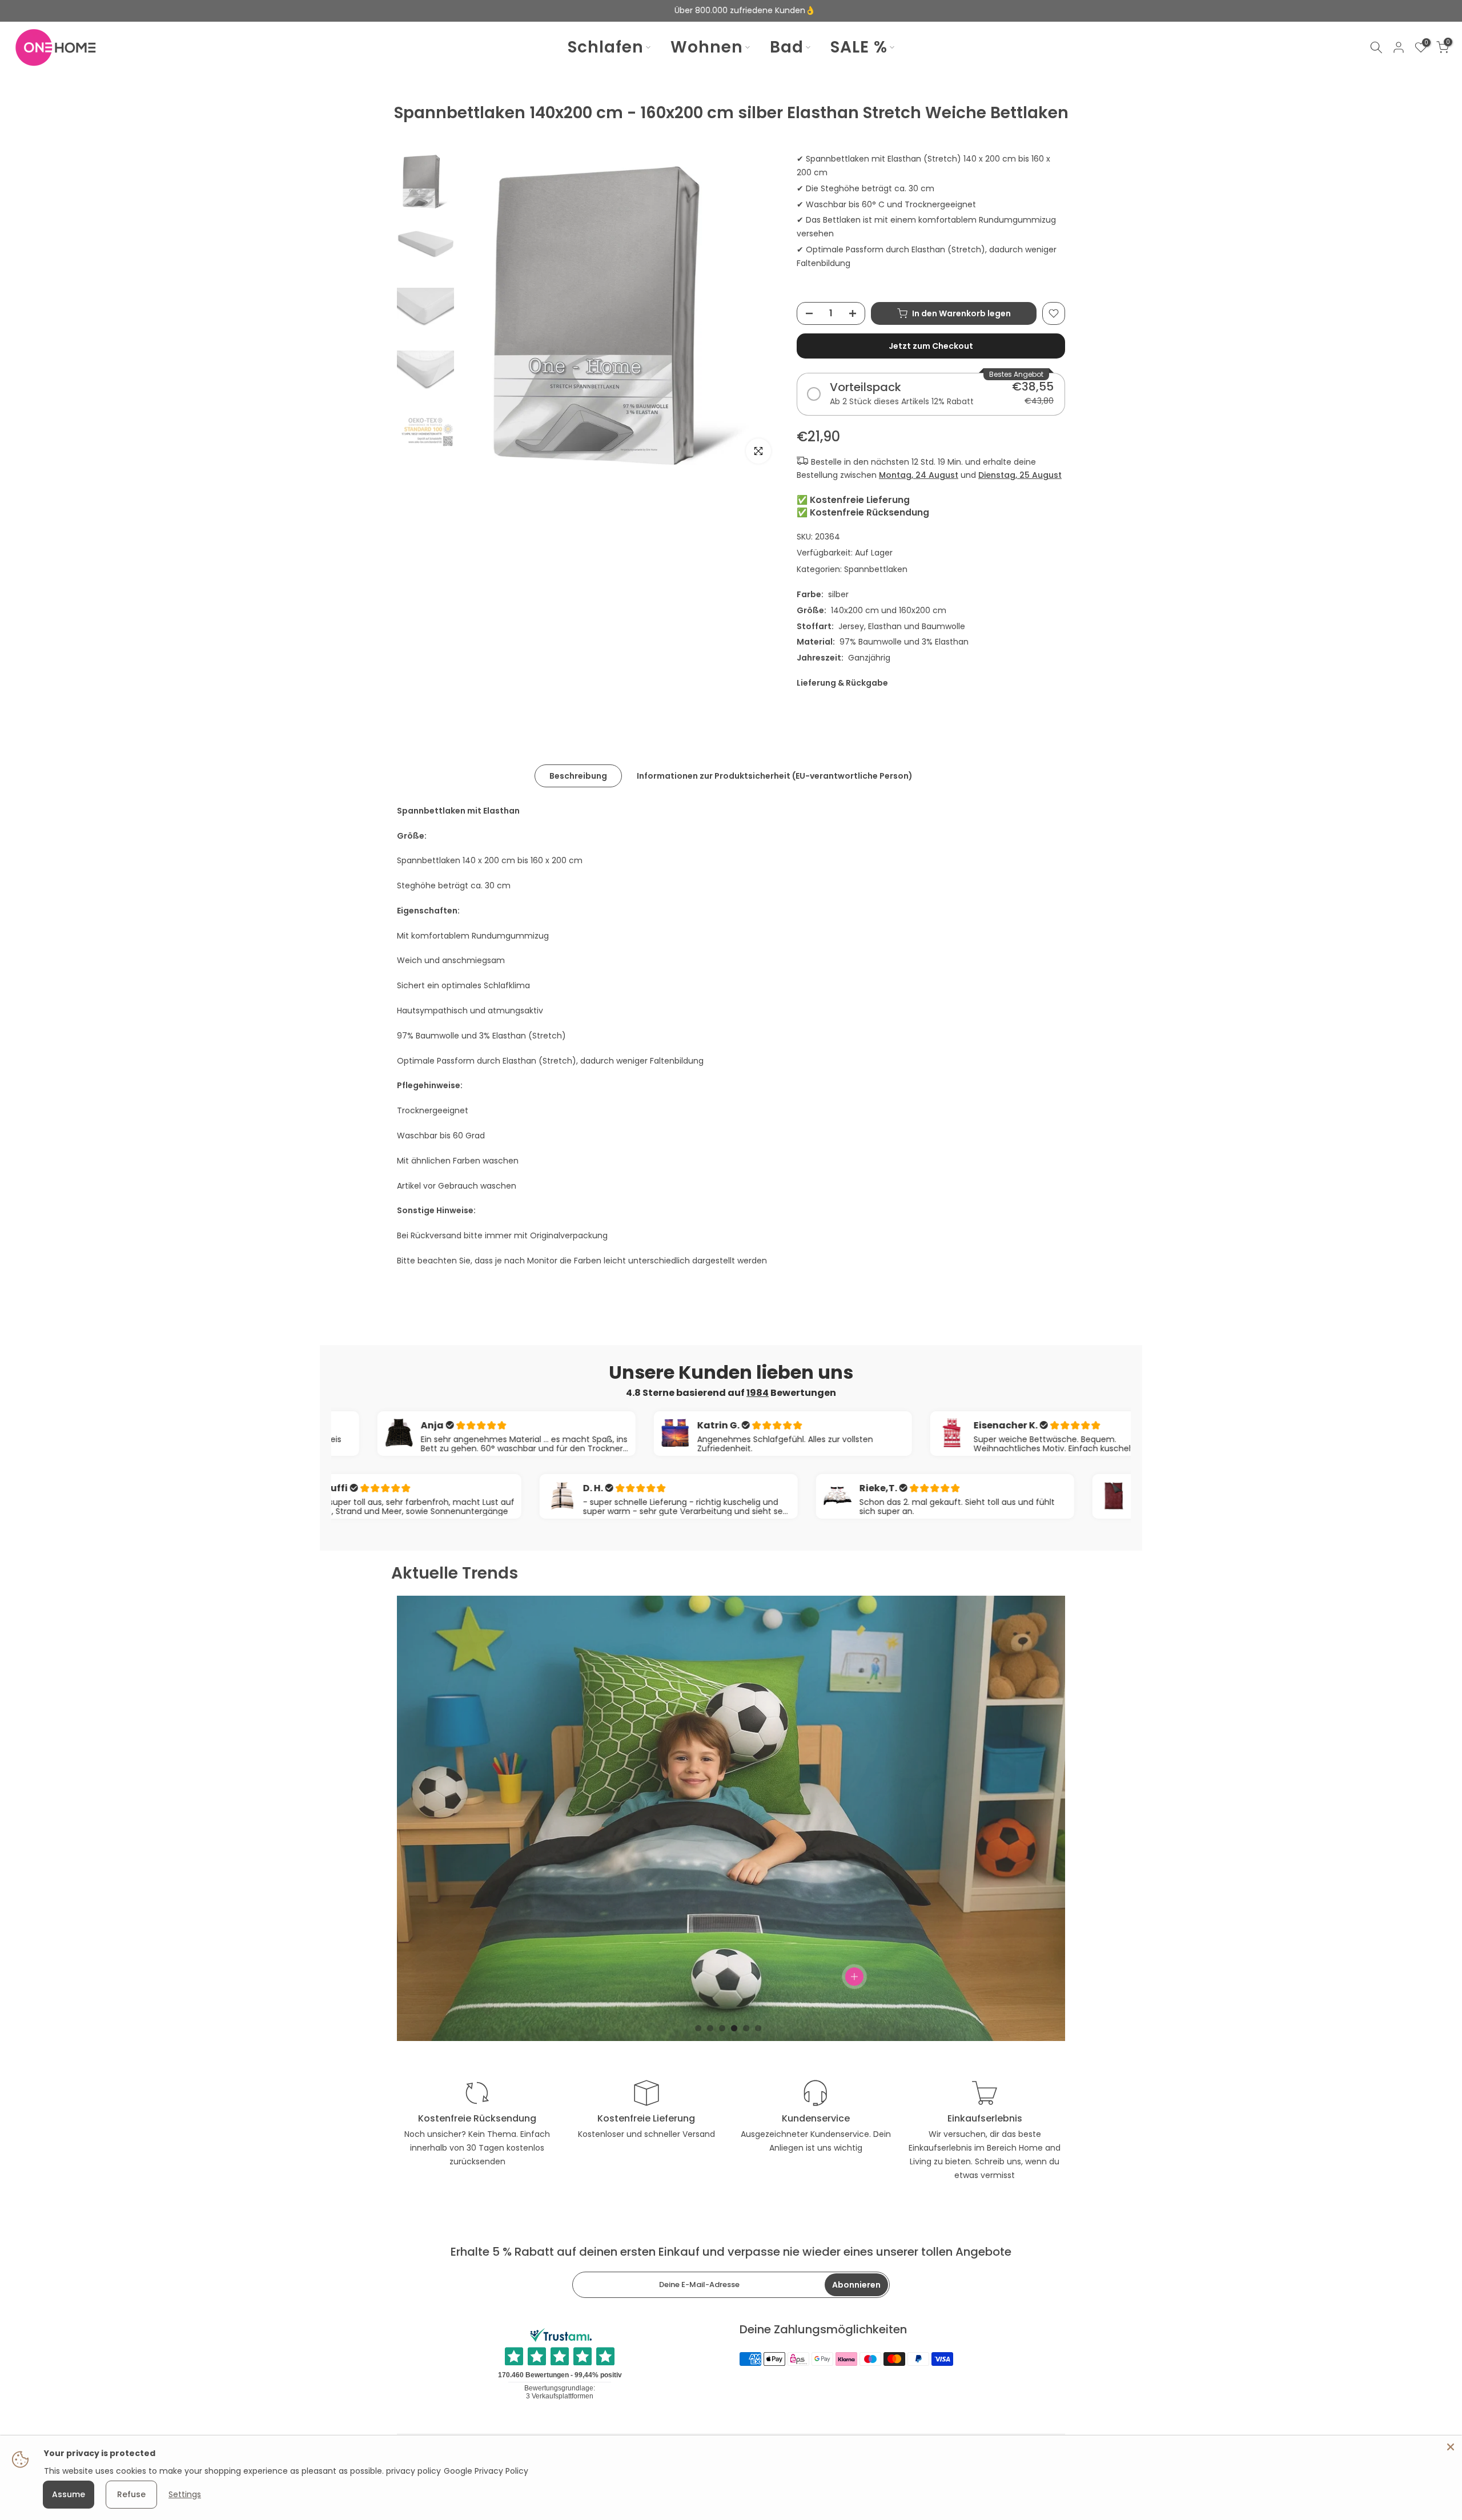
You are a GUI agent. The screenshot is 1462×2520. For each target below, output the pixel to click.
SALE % (859, 47)
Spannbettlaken (876, 569)
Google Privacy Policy (486, 2471)
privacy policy (413, 2471)
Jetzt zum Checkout (931, 346)
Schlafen (606, 47)
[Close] (1451, 2447)
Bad (787, 47)
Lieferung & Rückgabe (842, 683)
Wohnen (707, 47)
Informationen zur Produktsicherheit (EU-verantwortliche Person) (775, 775)
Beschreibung (578, 775)
